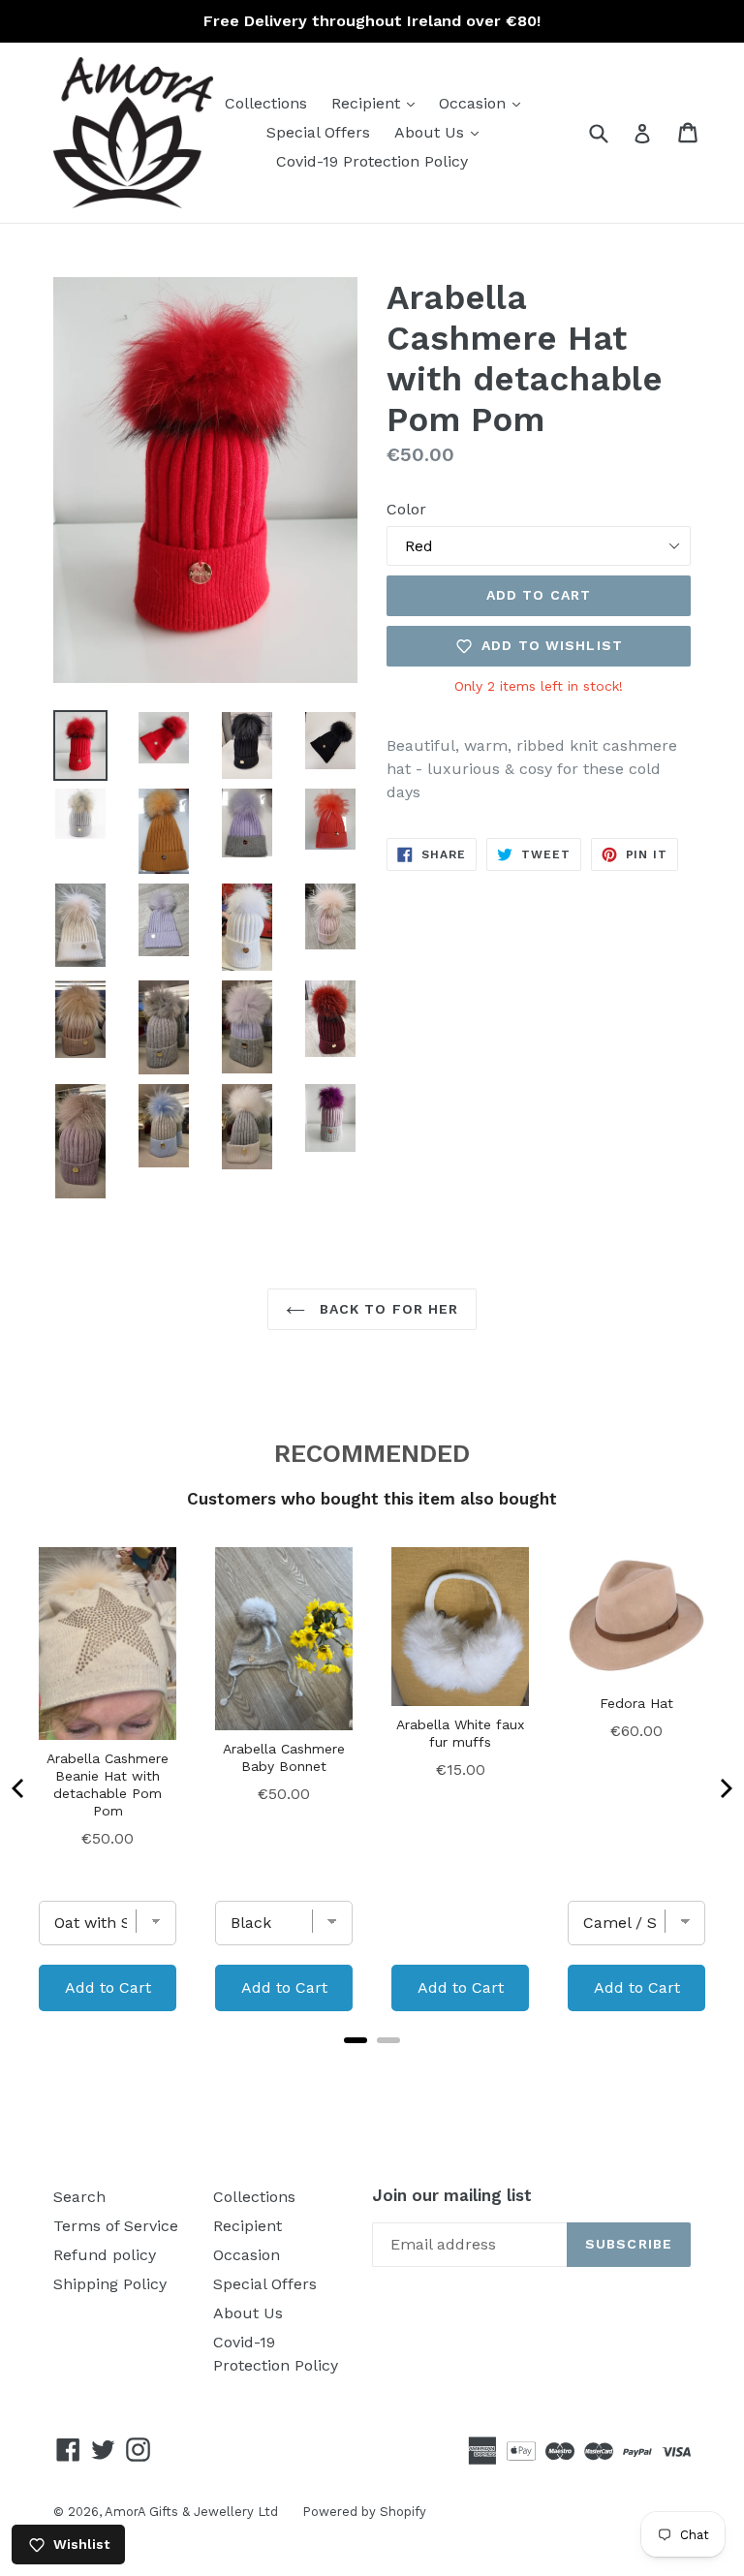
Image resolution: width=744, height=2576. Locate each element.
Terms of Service (116, 2226)
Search (79, 2197)
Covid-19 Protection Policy (372, 161)
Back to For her (387, 1309)
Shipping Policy (110, 2284)
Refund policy (105, 2255)
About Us (441, 132)
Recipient (378, 103)
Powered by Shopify (364, 2512)
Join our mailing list (452, 2195)
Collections (266, 103)
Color (406, 509)
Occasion (484, 103)
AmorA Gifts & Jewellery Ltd (191, 2512)
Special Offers (318, 132)
